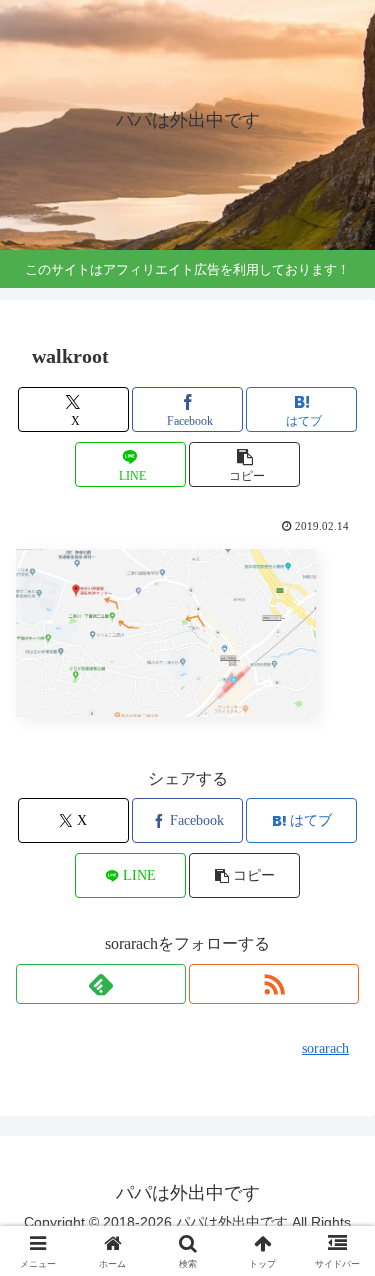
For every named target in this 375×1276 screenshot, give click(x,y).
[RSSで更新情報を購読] (274, 984)
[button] (244, 464)
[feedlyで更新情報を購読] (101, 984)
